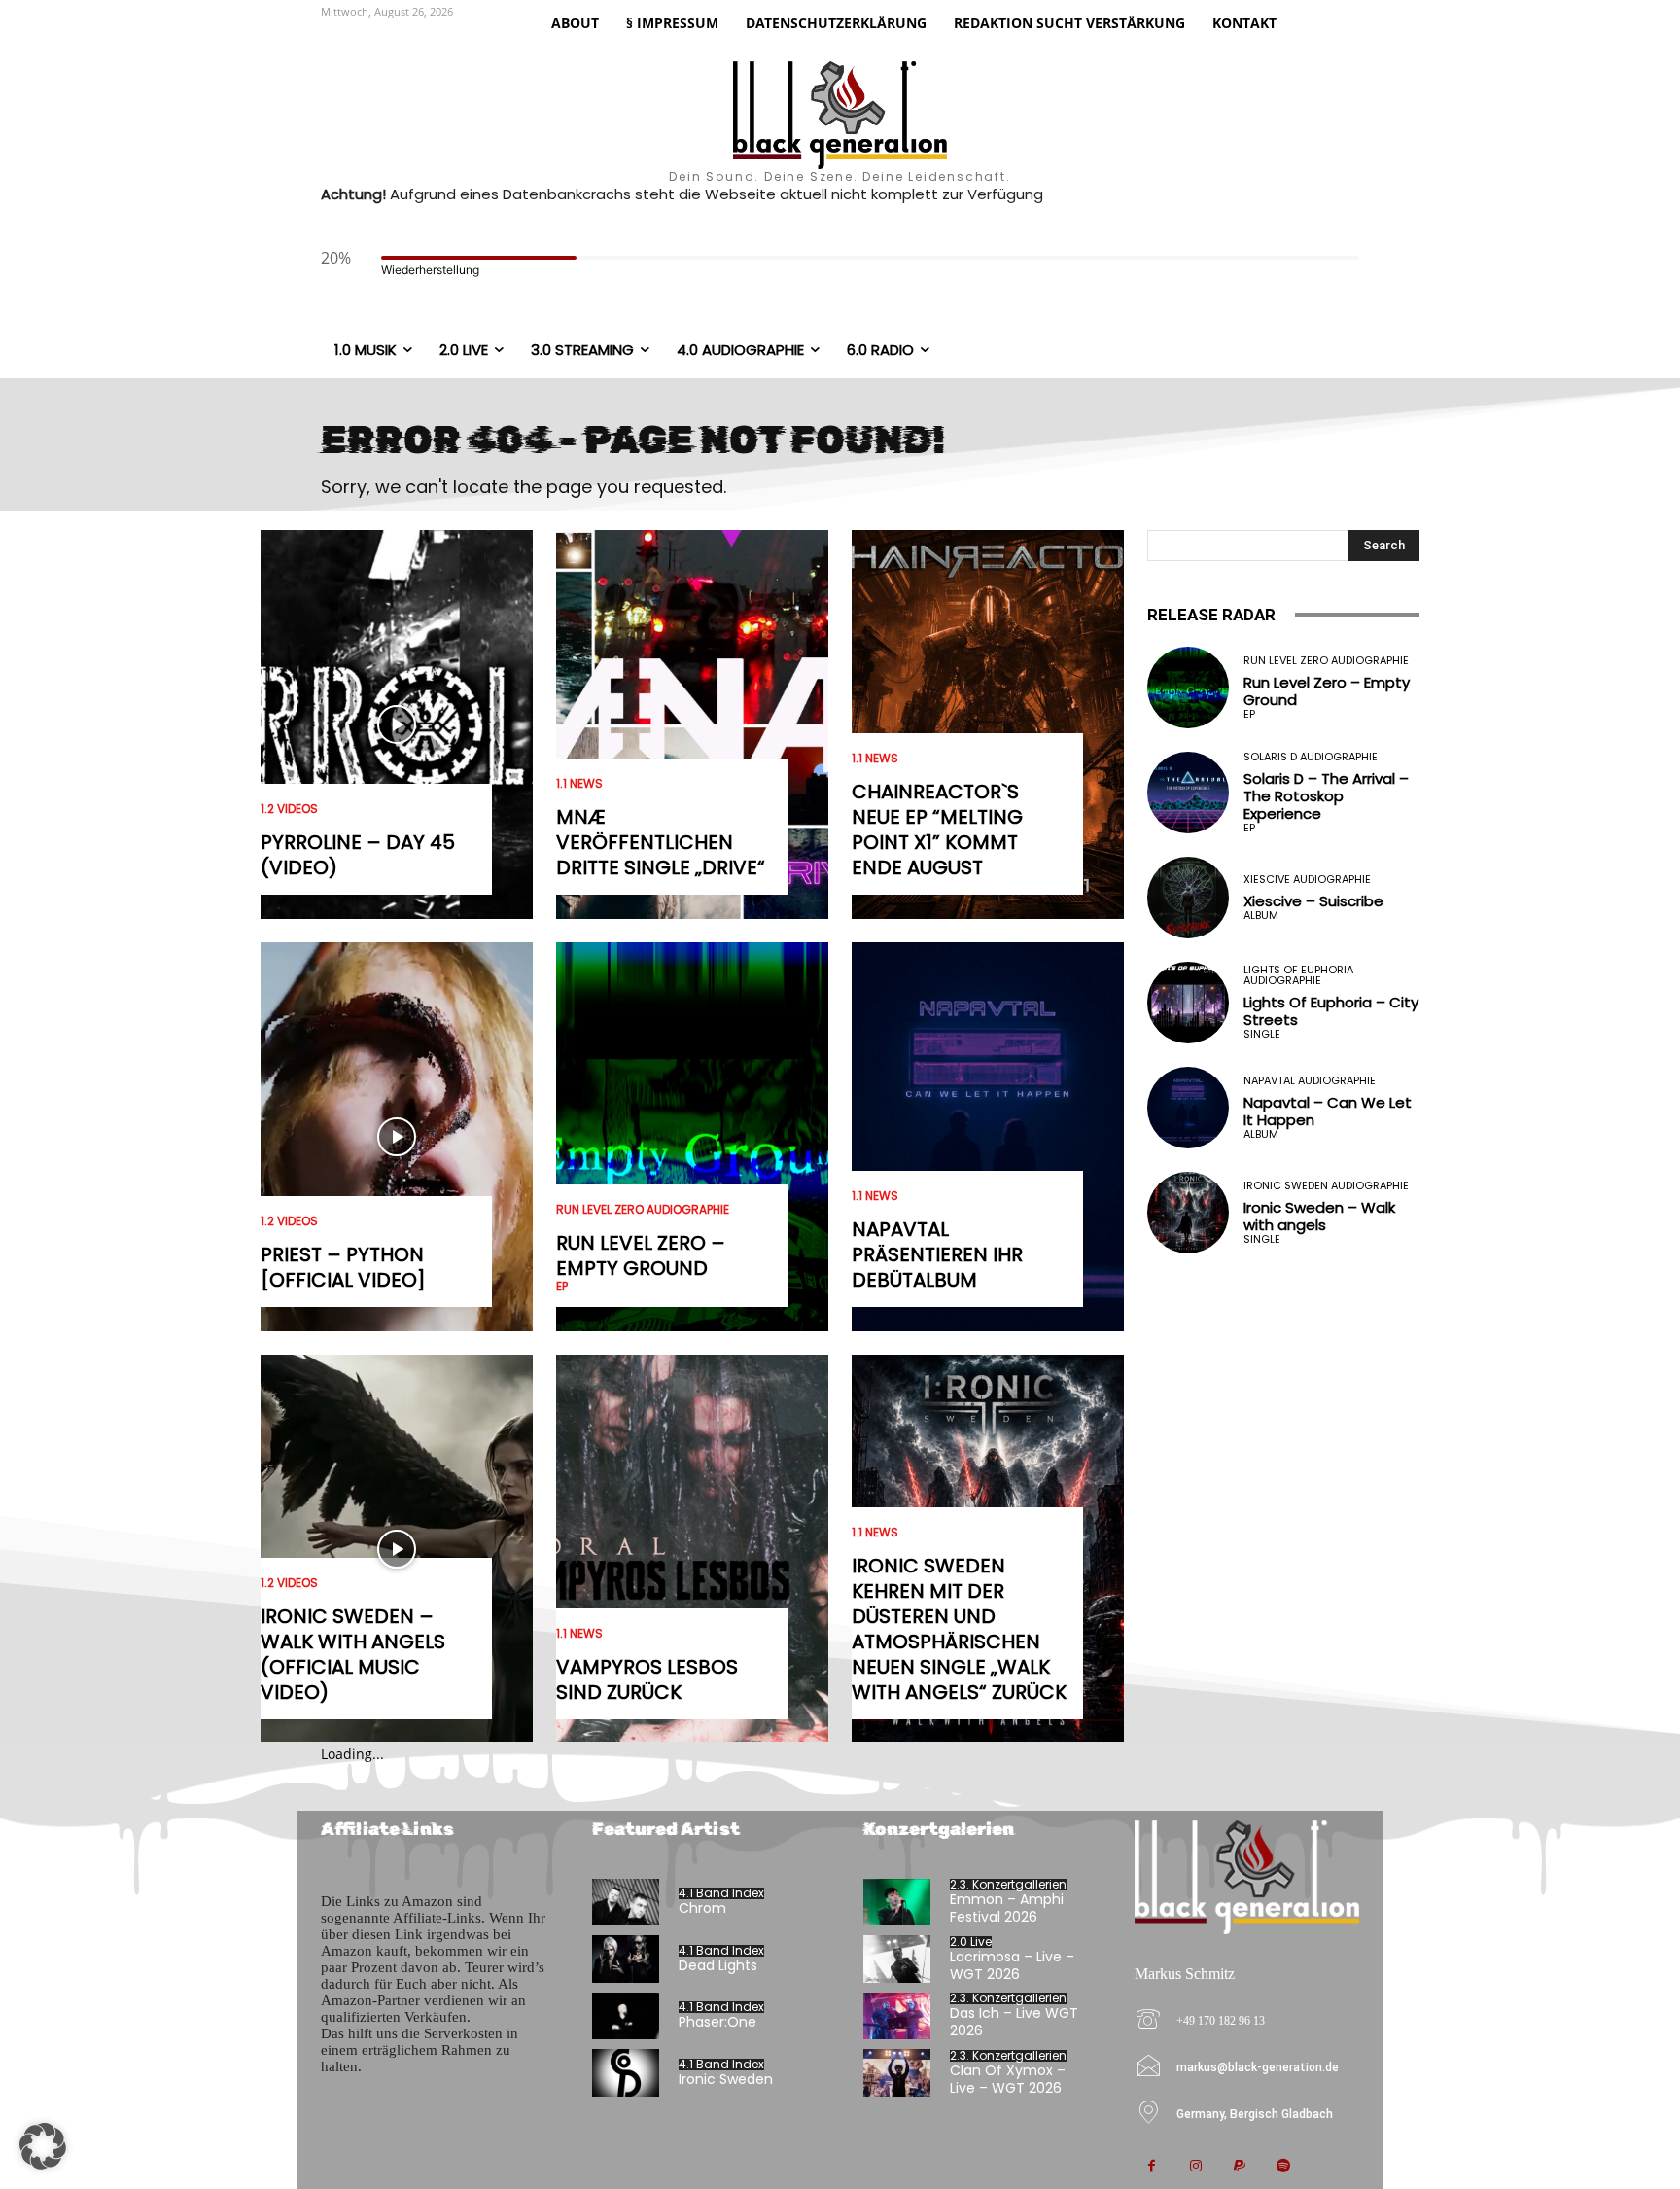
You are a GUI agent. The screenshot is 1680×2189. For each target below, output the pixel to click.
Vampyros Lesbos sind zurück (647, 1679)
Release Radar (1211, 615)
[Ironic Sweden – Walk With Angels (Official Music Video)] (397, 1549)
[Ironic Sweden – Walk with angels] (1188, 1213)
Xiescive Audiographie (1307, 880)
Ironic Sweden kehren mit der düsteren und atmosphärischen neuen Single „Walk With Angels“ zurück (959, 1629)
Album (1261, 916)
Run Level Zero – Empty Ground (641, 1255)
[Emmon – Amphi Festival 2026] (897, 1903)
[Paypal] (1239, 2167)
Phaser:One (717, 2022)
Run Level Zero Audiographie (643, 1210)
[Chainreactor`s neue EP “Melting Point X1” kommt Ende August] (988, 724)
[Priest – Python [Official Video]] (397, 1137)
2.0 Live (971, 1942)
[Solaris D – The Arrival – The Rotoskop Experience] (1188, 793)
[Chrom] (626, 1903)
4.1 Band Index (721, 1893)
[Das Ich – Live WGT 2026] (897, 2016)
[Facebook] (1152, 2167)
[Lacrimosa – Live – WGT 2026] (897, 1959)
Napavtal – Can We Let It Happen (1328, 1111)
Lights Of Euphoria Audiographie (1298, 975)
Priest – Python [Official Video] (343, 1267)
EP (562, 1287)
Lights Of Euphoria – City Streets (1331, 1011)
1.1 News (579, 784)
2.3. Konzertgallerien (1008, 1885)
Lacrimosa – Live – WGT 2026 (1012, 1965)
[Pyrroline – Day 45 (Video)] (397, 724)
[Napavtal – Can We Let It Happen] (1188, 1108)
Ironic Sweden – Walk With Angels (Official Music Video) (353, 1654)
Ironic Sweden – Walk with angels (1319, 1216)
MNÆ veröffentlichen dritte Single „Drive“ (661, 842)
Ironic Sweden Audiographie (1326, 1186)
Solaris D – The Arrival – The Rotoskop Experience (1326, 796)
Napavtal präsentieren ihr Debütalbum (937, 1254)
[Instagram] (1195, 2167)
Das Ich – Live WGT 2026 (1014, 2022)
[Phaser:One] (626, 2016)
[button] (43, 2146)
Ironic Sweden (726, 2079)
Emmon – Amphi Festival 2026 (1007, 1908)
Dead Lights (718, 1965)
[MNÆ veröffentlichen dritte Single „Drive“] (692, 724)
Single (1262, 1034)
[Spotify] (1283, 2167)
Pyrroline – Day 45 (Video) (358, 855)
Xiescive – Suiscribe (1313, 901)
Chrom (702, 1908)
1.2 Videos (289, 809)
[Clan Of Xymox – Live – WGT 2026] (897, 2073)
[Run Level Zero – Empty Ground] (692, 1137)
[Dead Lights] (626, 1959)
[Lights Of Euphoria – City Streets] (1188, 1003)
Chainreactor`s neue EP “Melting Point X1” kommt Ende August (937, 830)
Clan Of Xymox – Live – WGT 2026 (1008, 2079)
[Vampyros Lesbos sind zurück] (692, 1549)
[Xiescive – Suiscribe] (1188, 898)
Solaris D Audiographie (1311, 757)
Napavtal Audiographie (1310, 1081)
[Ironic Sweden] (626, 2073)
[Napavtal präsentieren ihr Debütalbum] (988, 1137)
